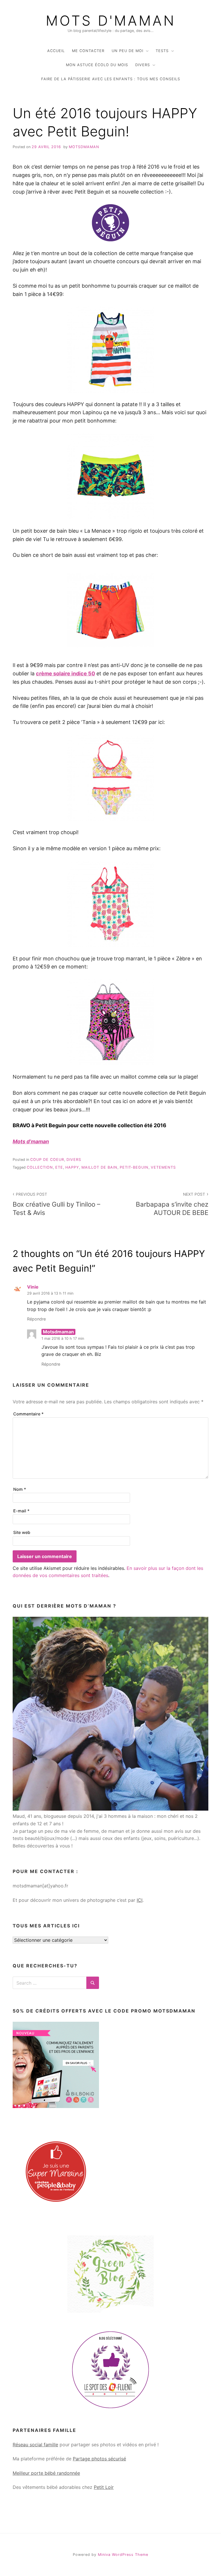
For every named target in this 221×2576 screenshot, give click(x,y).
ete (59, 1167)
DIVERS (143, 65)
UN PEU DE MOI (127, 51)
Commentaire (28, 1414)
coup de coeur (47, 1160)
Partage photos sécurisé (99, 2459)
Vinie (33, 1287)
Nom (20, 1489)
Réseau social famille (35, 2445)
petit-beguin (134, 1167)
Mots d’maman (31, 1141)
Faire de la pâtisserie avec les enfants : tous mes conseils (111, 79)
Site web (22, 1532)
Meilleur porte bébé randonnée (46, 2473)
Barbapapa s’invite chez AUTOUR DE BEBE (172, 1204)
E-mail (21, 1511)
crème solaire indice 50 (65, 673)
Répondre (36, 1319)
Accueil (56, 51)
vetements (163, 1167)
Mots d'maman (111, 21)
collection (40, 1167)
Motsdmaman (84, 147)
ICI (140, 1900)
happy (72, 1167)
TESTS (162, 51)
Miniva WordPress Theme (123, 2555)
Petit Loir (104, 2487)
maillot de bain (99, 1167)
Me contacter (88, 51)
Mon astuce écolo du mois (97, 65)
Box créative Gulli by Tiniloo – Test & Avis (56, 1204)
